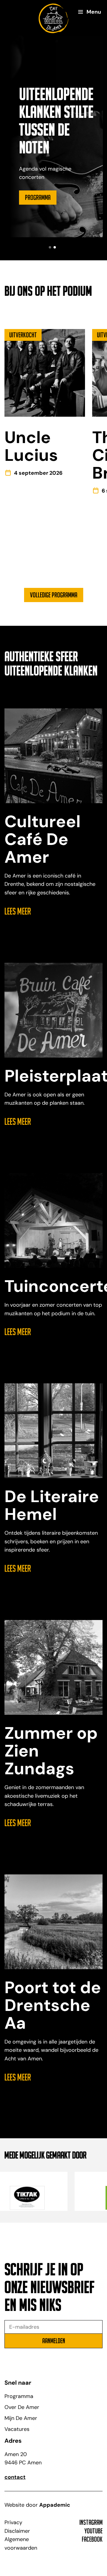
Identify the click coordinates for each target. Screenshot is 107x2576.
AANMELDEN (54, 2341)
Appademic (55, 2505)
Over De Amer (22, 2407)
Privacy (13, 2522)
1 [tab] (50, 247)
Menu (94, 12)
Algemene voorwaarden (21, 2544)
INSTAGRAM (91, 2522)
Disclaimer (17, 2531)
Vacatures (17, 2429)
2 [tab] (55, 247)
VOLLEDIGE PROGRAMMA (54, 595)
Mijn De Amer (21, 2418)
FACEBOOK (92, 2539)
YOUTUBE (93, 2531)
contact (15, 2477)
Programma (38, 197)
